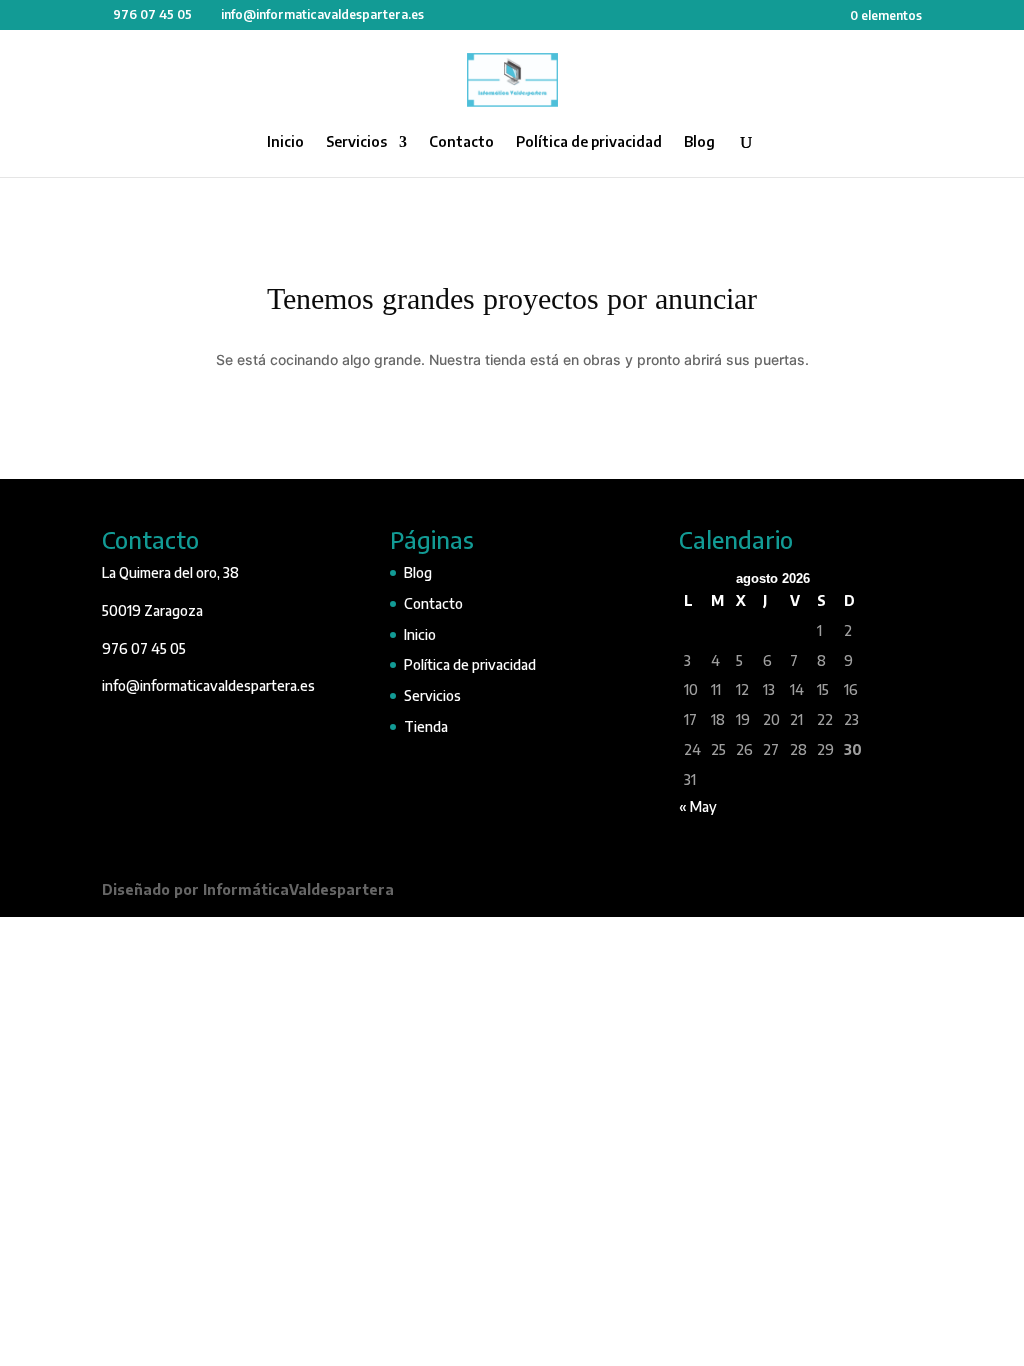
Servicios (356, 142)
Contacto (461, 142)
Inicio (285, 142)
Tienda (426, 726)
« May (698, 806)
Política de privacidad (589, 142)
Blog (699, 142)
